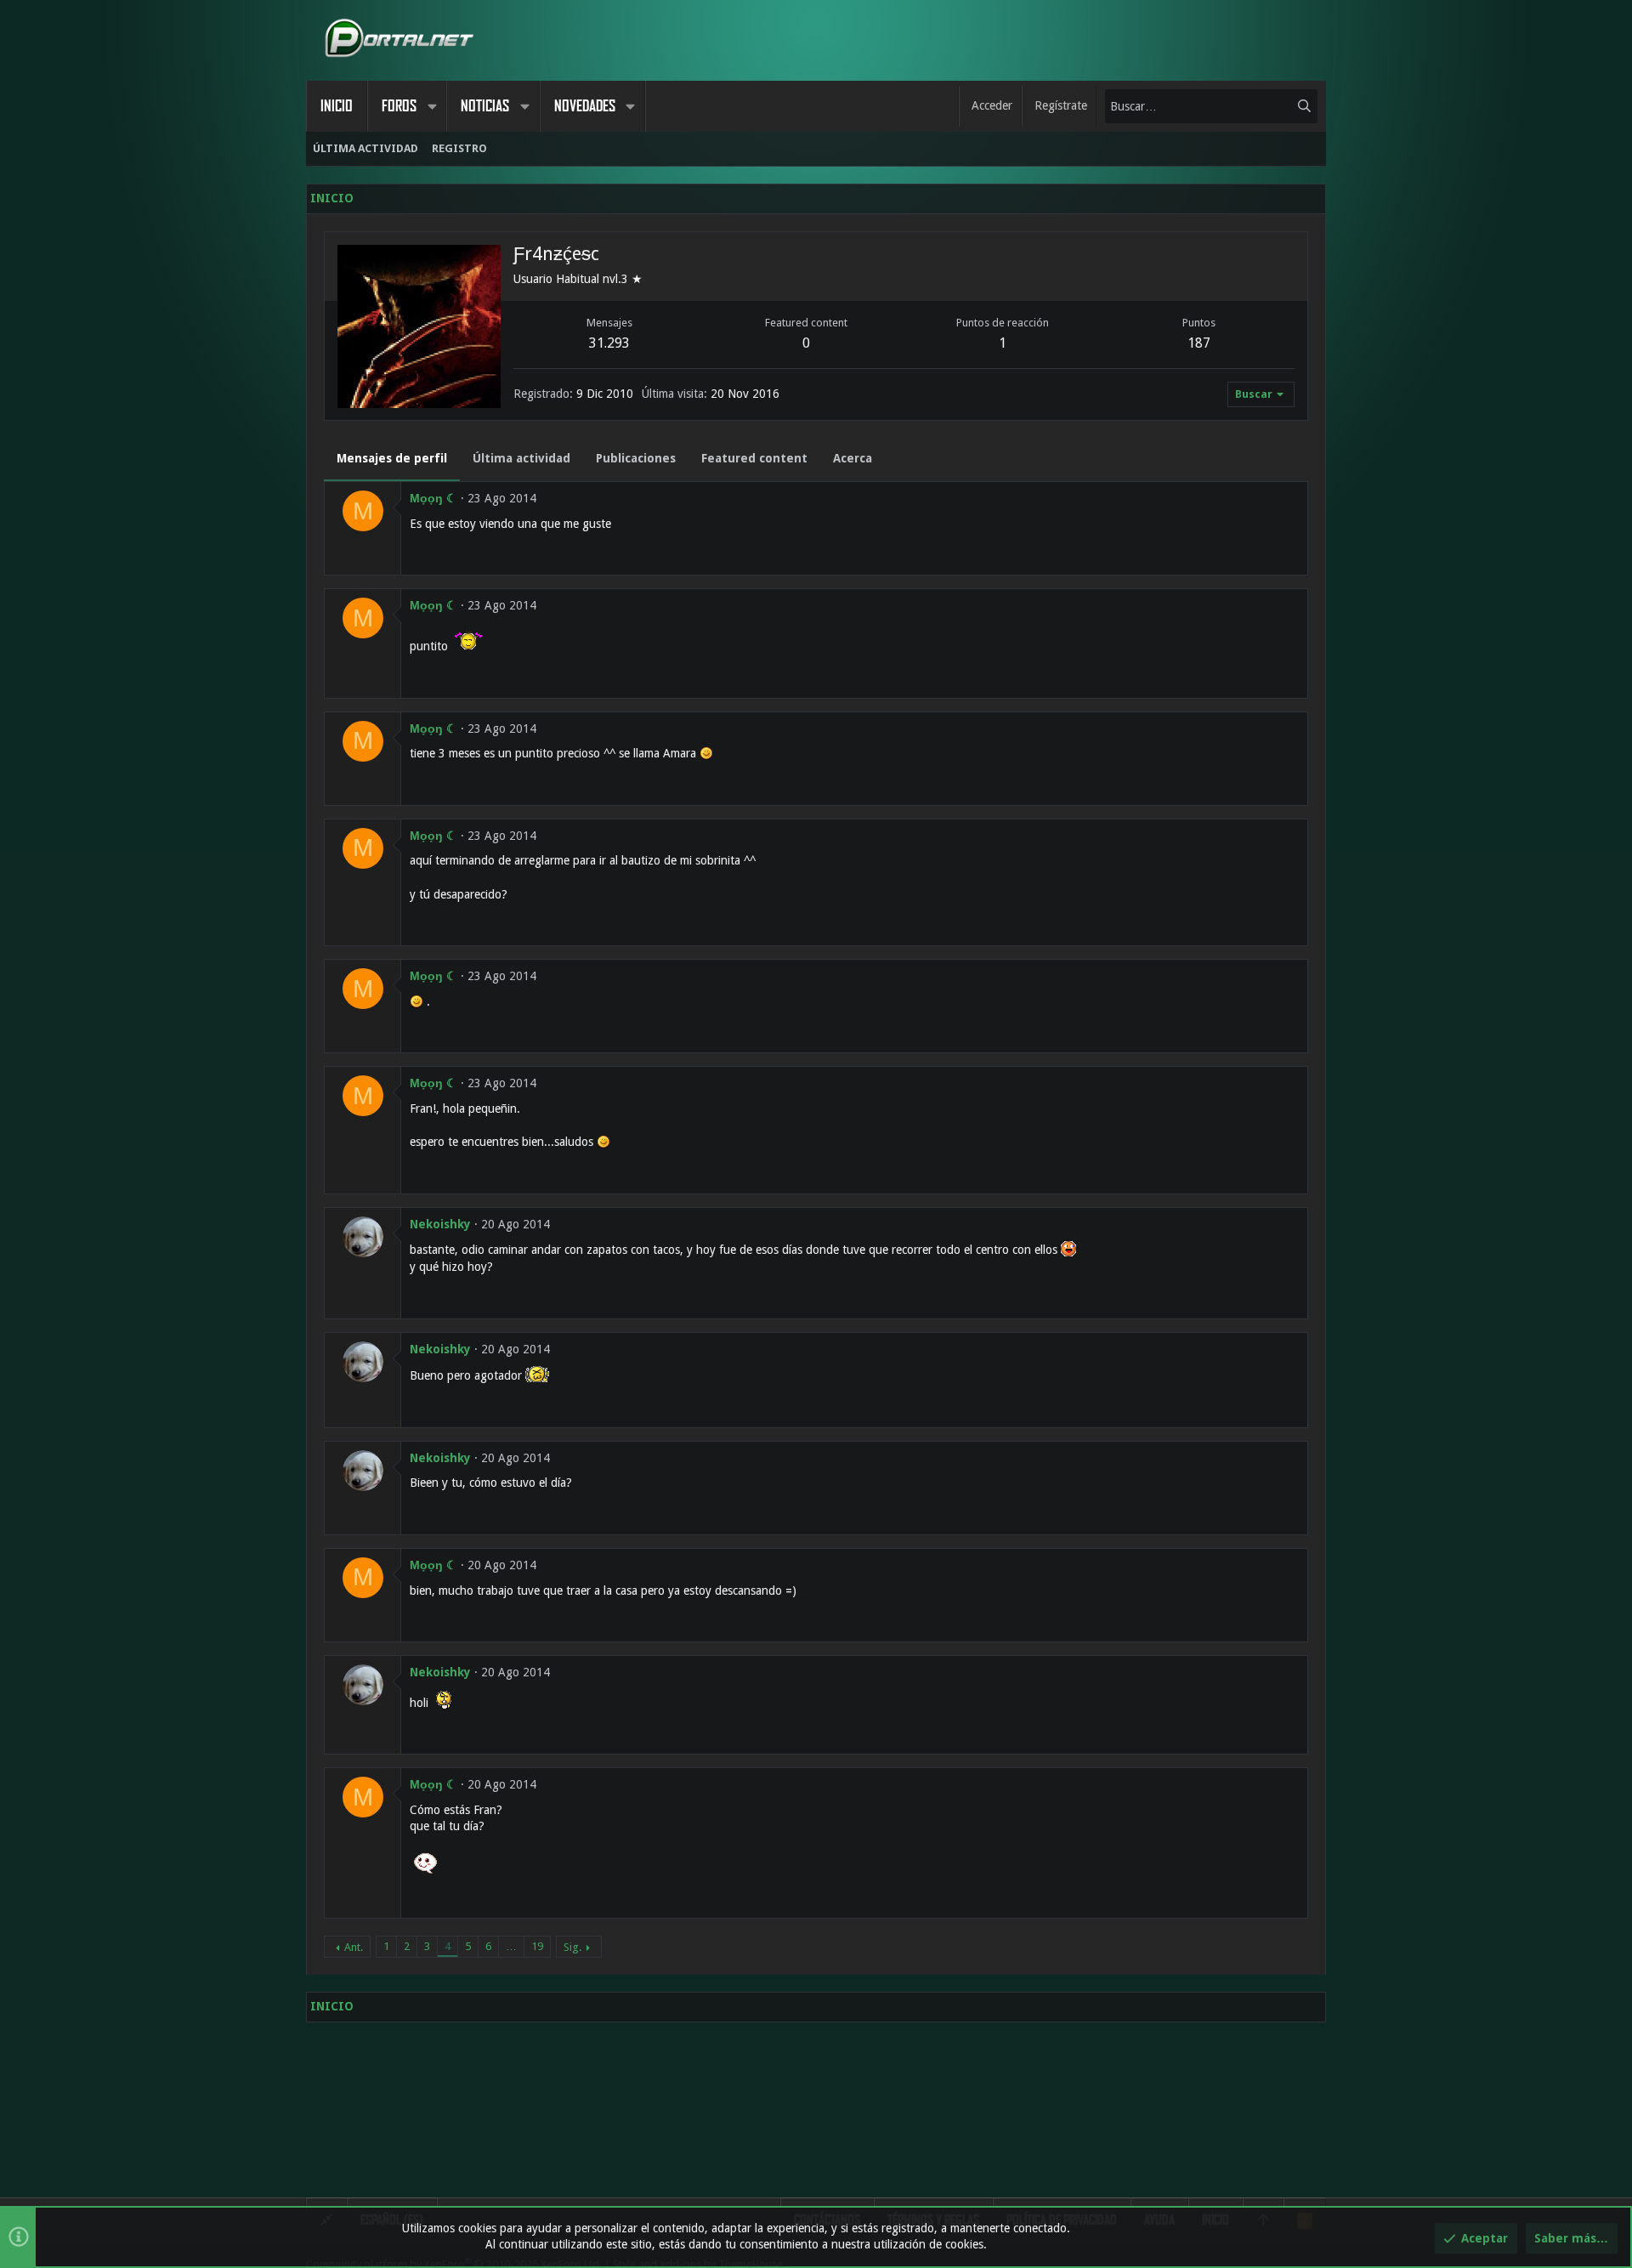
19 (537, 1946)
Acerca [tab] (853, 458)
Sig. (572, 1947)
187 (1199, 343)
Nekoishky (440, 1224)
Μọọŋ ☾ (433, 498)
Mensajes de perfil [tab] (392, 458)
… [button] (511, 1946)
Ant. (354, 1947)
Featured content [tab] (754, 458)
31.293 (609, 343)
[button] (432, 106)
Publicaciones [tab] (636, 458)
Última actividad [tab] (521, 458)
